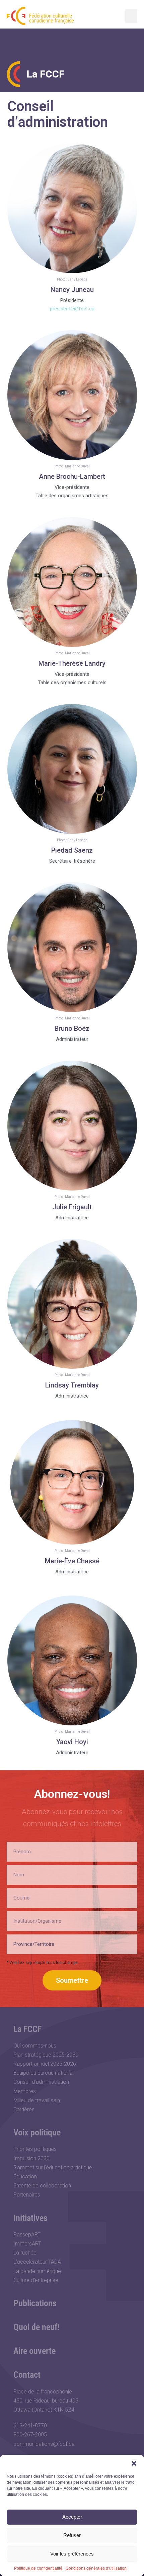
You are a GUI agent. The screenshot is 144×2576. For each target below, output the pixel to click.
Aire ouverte (34, 2351)
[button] (134, 2463)
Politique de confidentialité (38, 2568)
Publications (35, 2303)
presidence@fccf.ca (72, 309)
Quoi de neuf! (37, 2327)
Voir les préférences (72, 2554)
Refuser (72, 2535)
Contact (27, 2375)
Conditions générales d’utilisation (96, 2568)
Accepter (72, 2517)
